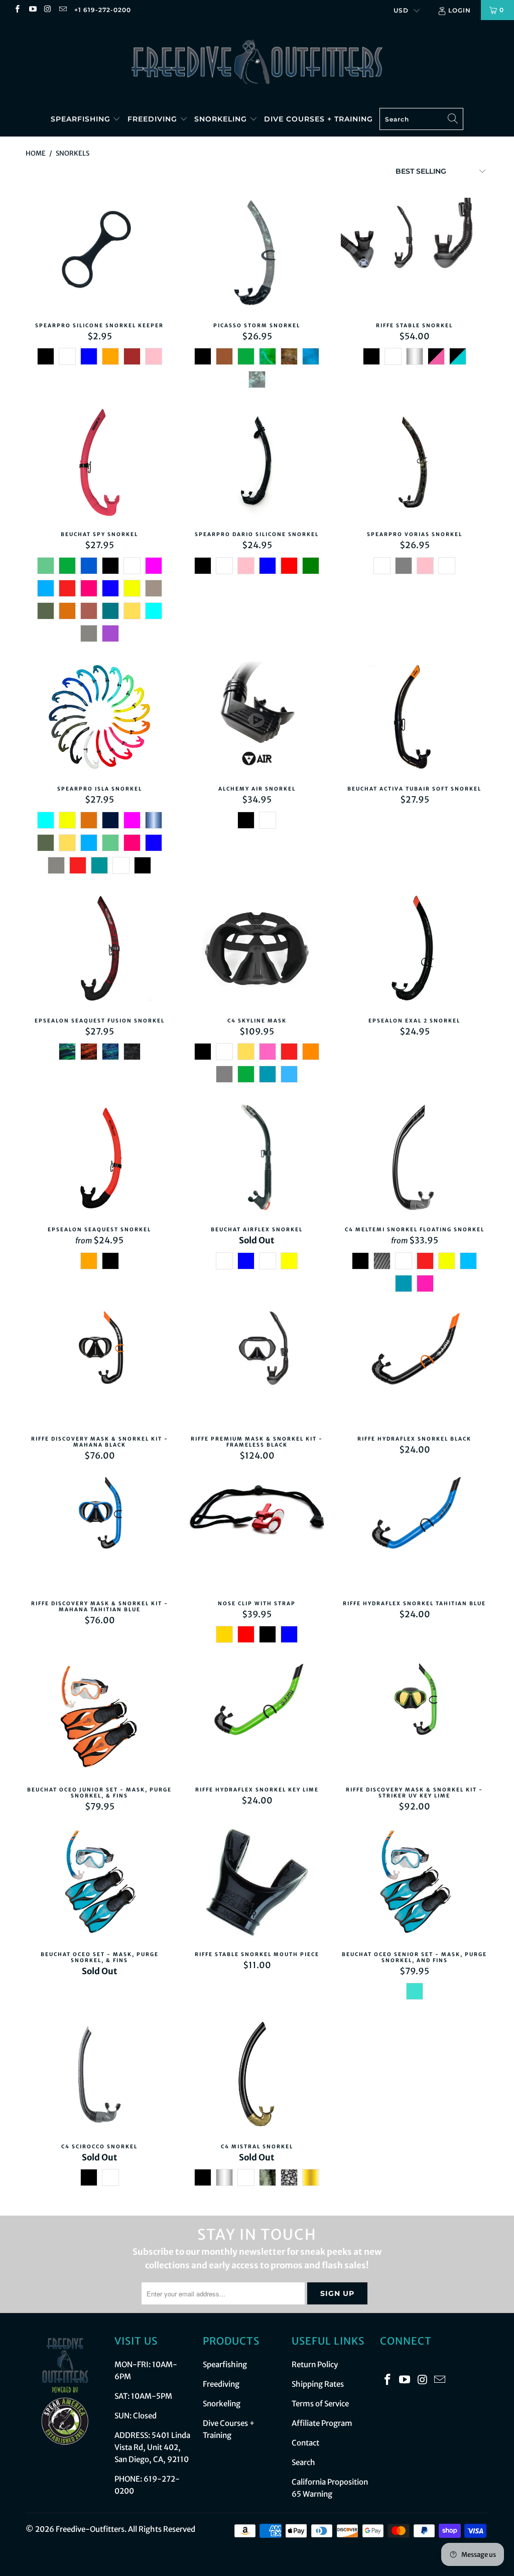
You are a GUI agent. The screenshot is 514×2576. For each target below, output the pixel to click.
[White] (67, 356)
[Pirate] (289, 2177)
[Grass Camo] (268, 356)
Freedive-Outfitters (90, 2529)
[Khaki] (46, 611)
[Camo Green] (268, 2177)
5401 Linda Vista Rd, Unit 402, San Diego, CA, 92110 (152, 2447)
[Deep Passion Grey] (404, 566)
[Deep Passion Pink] (425, 566)
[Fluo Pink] (154, 566)
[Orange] (110, 356)
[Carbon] (382, 1261)
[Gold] (224, 1634)
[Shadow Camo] (257, 379)
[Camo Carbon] (110, 2177)
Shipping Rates (318, 2384)
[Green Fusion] (67, 1052)
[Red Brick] (89, 611)
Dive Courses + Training (318, 119)
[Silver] (415, 356)
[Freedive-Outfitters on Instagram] (47, 10)
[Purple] (110, 633)
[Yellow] (289, 1261)
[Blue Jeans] (268, 1074)
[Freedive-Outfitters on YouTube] (32, 10)
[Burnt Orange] (67, 611)
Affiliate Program (322, 2423)
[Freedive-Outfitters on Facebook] (17, 10)
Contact (305, 2443)
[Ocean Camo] (311, 356)
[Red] (67, 588)
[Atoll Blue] (110, 611)
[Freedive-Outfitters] (257, 61)
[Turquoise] (415, 1991)
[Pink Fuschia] (425, 1283)
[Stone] (289, 356)
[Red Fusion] (89, 1052)
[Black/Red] (224, 1261)
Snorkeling (222, 119)
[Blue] (89, 356)
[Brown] (132, 356)
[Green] (246, 356)
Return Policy (315, 2364)
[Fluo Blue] (468, 1261)
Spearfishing (82, 119)
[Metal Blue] (154, 820)
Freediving (154, 119)
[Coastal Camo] (382, 566)
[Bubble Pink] (436, 356)
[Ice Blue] (154, 611)
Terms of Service (320, 2404)
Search (303, 2462)
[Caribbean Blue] (458, 356)
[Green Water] (46, 566)
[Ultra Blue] (110, 588)
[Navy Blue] (110, 820)
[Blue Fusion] (110, 1052)
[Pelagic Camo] (447, 566)
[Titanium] (89, 633)
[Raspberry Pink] (89, 588)
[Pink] (154, 356)
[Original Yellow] (132, 611)
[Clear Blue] (289, 1074)
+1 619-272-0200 (103, 10)
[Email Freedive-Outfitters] (62, 10)
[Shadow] (132, 1052)
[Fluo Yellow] (132, 588)
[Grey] (224, 1074)
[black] (46, 356)
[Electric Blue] (46, 588)
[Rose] (268, 1052)
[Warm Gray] (154, 588)
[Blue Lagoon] (99, 865)
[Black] (203, 356)
